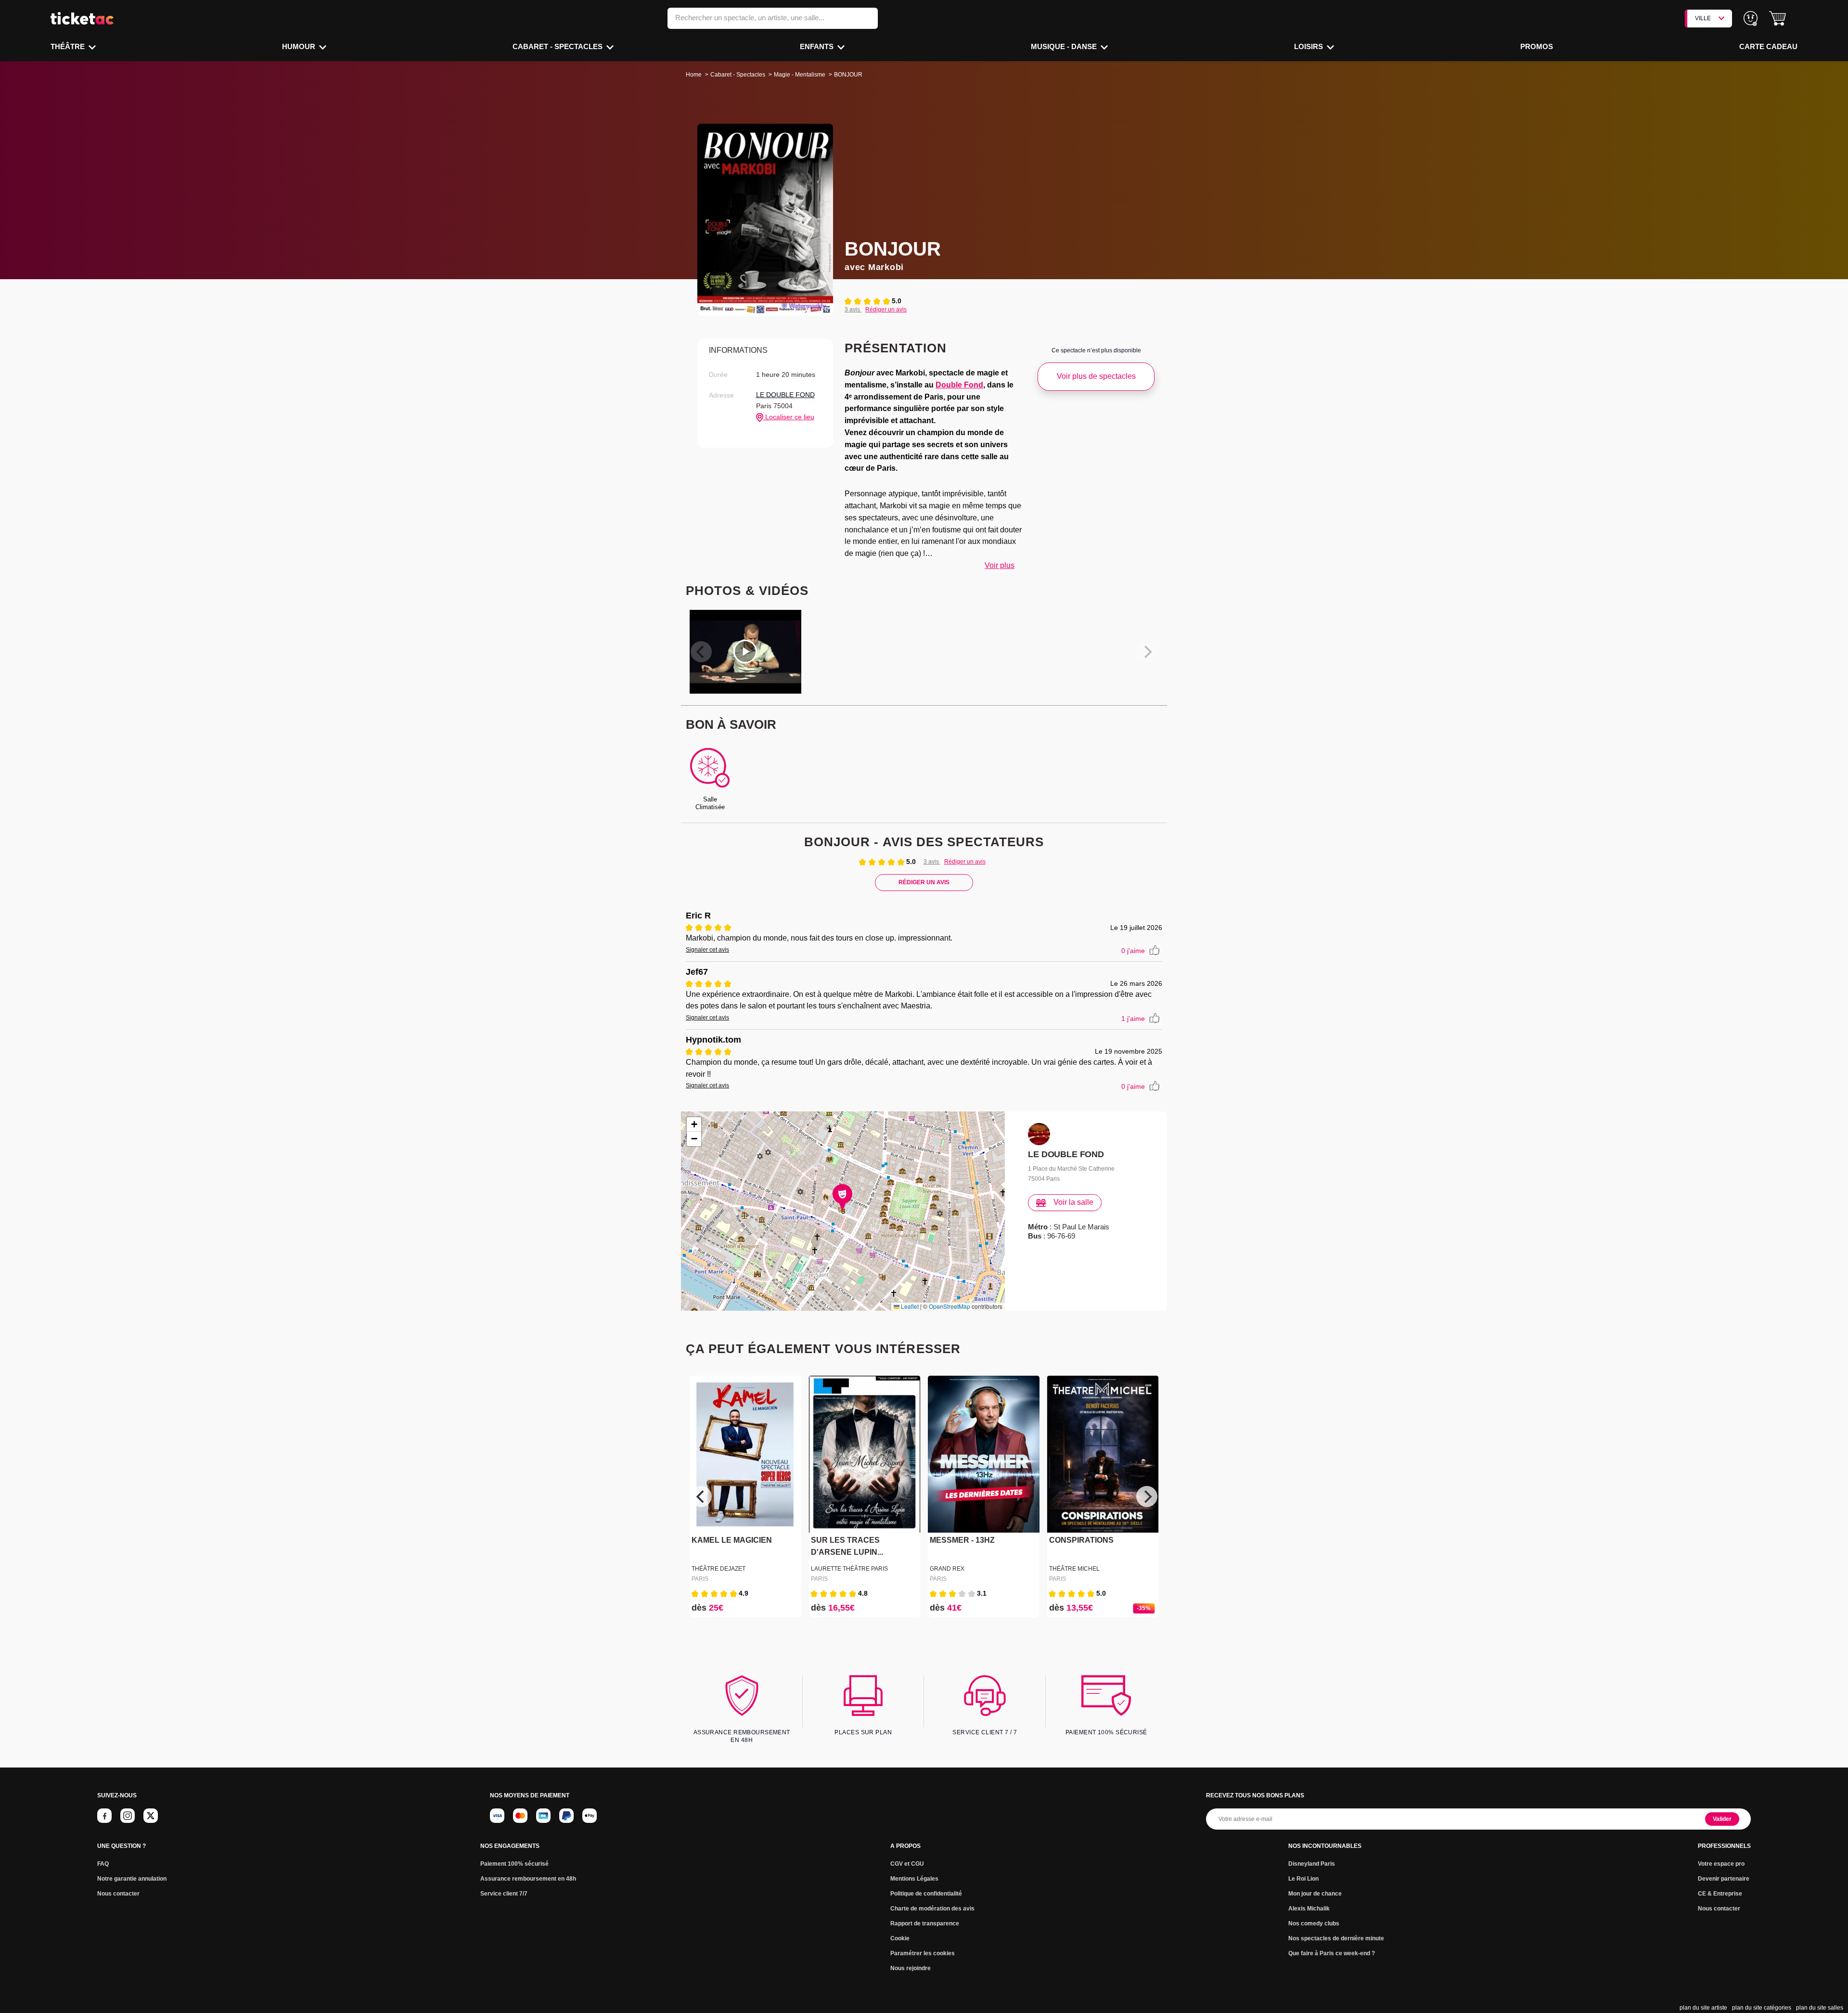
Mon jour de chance (1315, 1894)
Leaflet (909, 1306)
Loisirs (1309, 46)
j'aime (1133, 951)
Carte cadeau (1768, 46)
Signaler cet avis (707, 950)
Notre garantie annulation (132, 1879)
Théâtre (69, 46)
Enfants (818, 46)
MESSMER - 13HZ (962, 1540)
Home (694, 75)
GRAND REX (947, 1569)
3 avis (853, 310)
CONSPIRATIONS (1081, 1540)
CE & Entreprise (1720, 1894)
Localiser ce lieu (789, 417)
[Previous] (701, 1497)
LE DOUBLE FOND (785, 395)
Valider (1722, 1819)
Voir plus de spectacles (1096, 376)
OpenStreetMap (950, 1306)
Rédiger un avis (886, 310)
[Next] (1147, 1497)
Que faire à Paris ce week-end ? (1332, 1953)
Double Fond (959, 385)
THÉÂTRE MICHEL (1074, 1569)
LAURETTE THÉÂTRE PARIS (849, 1569)
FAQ (103, 1864)
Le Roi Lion (1303, 1879)
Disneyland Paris (1312, 1864)
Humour (300, 46)
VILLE (1703, 18)
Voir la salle (1073, 1202)
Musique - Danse (1065, 46)
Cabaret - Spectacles (558, 46)
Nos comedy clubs (1314, 1923)
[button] (1777, 19)
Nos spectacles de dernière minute (1336, 1938)
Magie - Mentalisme (800, 75)
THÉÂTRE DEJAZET (719, 1569)
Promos (1537, 46)
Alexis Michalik (1309, 1909)
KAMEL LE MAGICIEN (732, 1540)
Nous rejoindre (911, 1968)
